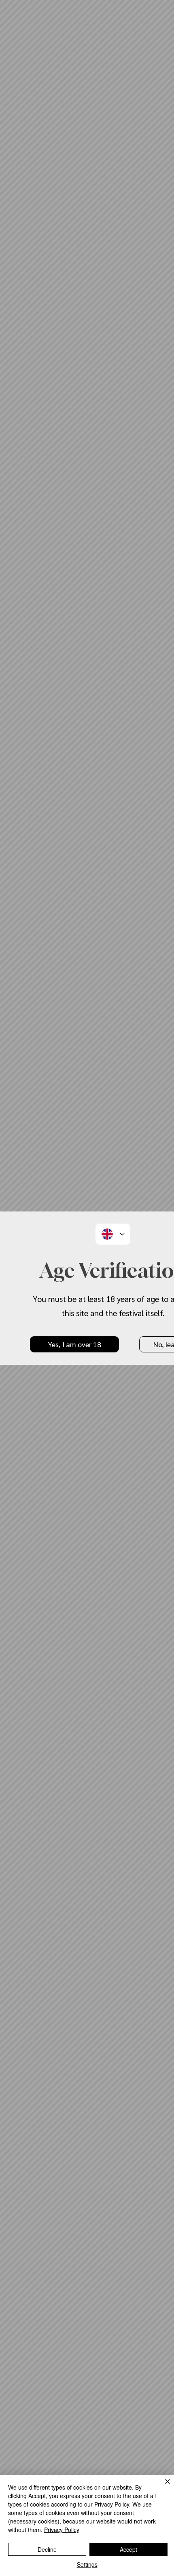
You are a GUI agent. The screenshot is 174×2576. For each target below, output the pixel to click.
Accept (128, 2549)
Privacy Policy (62, 2530)
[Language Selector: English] (113, 1234)
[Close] (163, 2486)
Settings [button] (87, 2564)
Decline (47, 2549)
